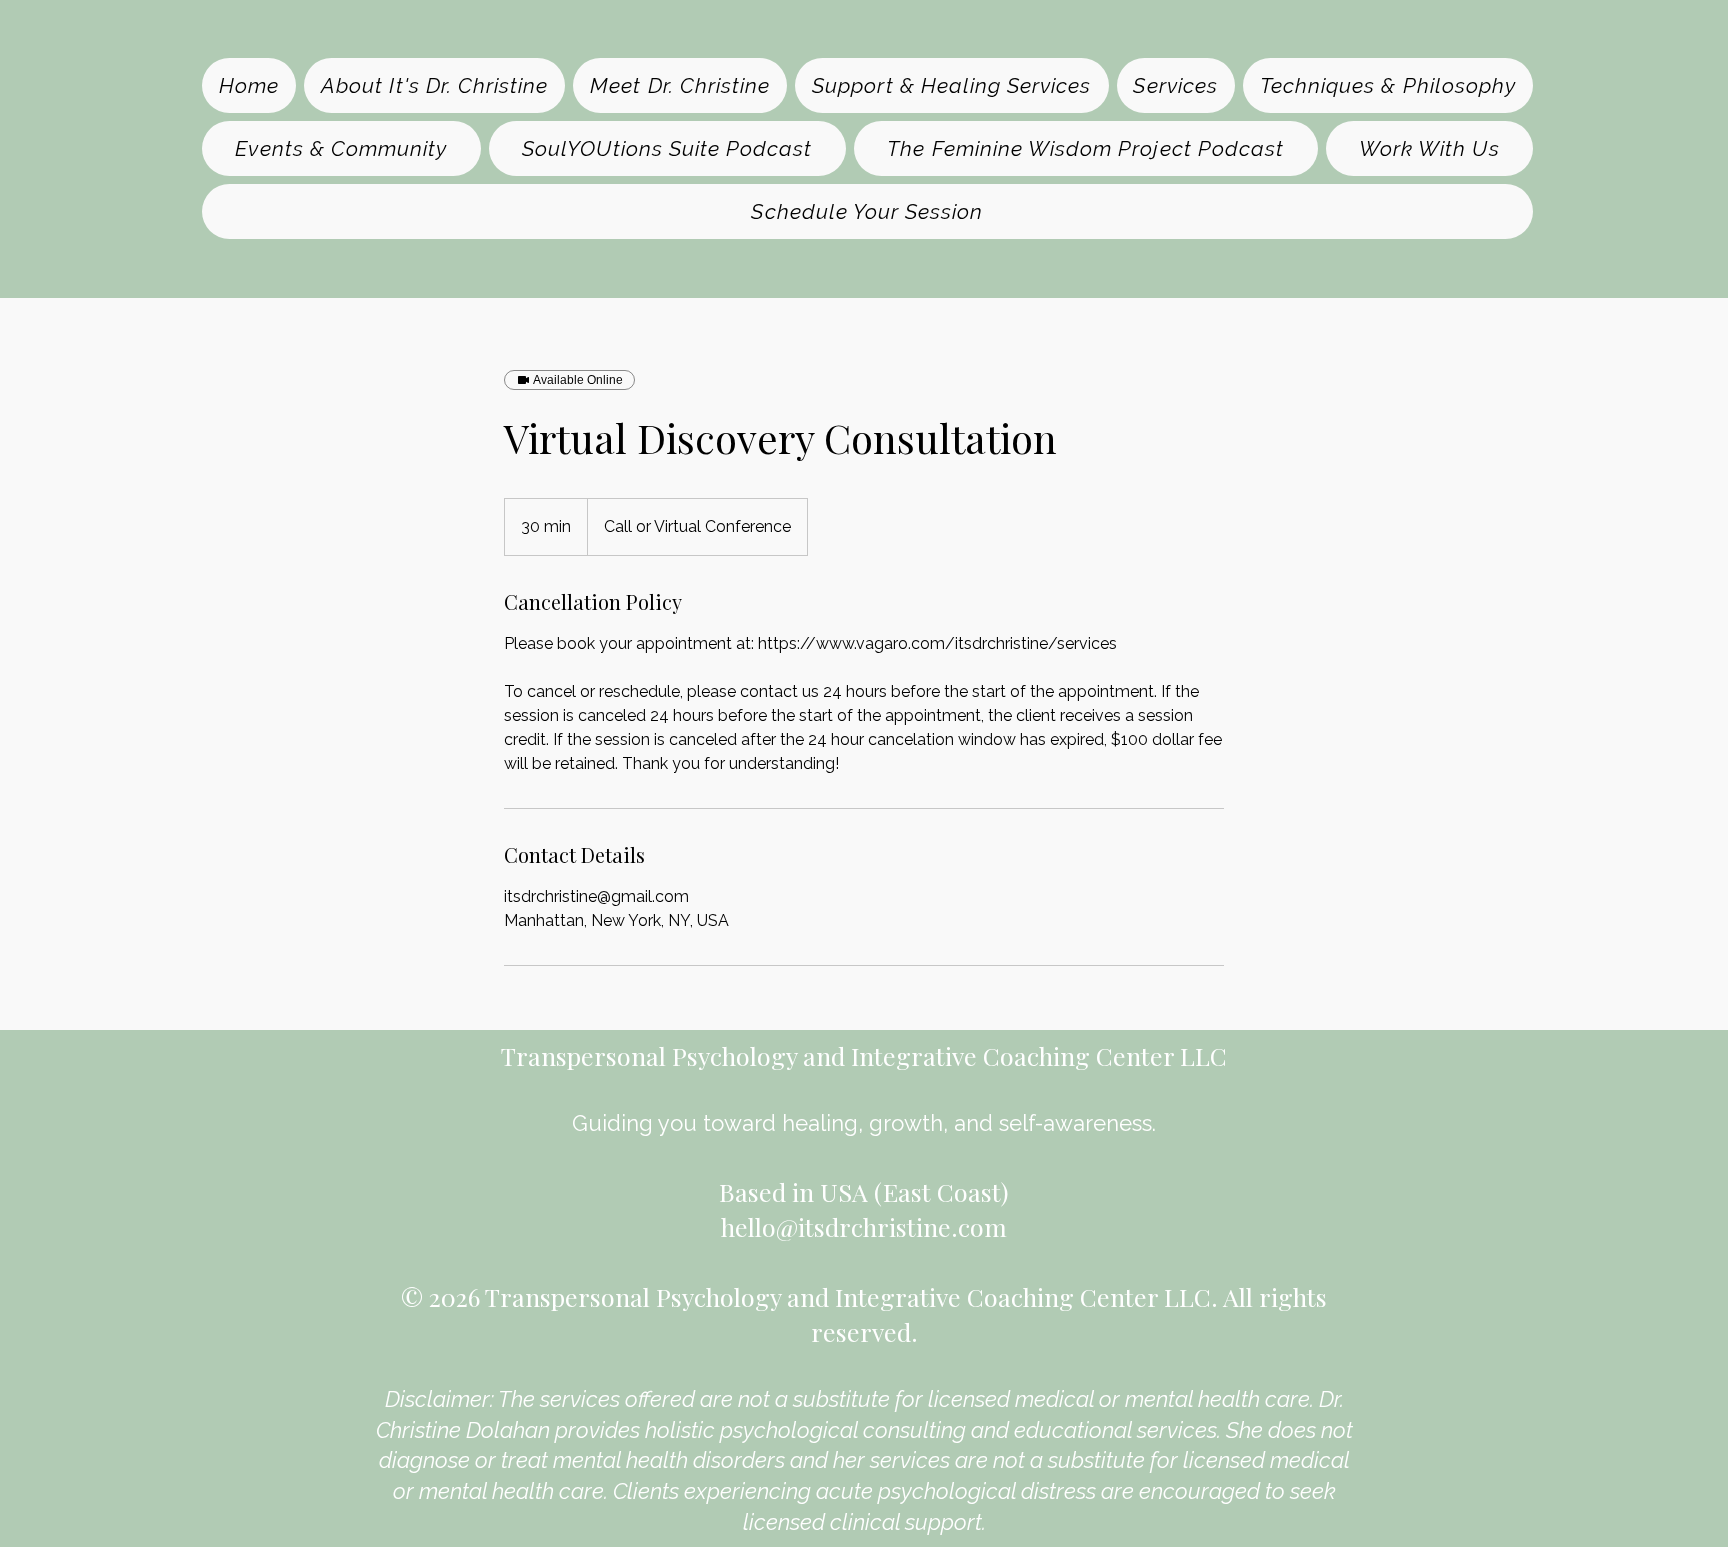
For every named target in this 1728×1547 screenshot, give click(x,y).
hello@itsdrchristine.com (864, 1226)
